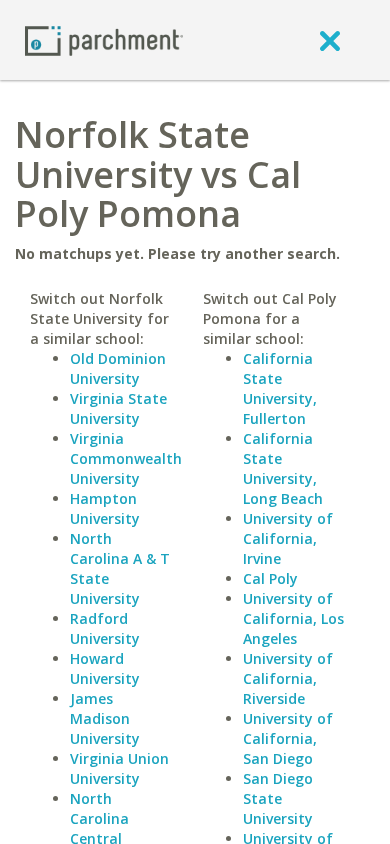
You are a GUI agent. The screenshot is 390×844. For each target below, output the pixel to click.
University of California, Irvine (288, 538)
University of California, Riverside (288, 678)
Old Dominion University (118, 368)
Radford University (105, 628)
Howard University (105, 668)
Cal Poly (270, 578)
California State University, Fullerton (280, 388)
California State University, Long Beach (283, 468)
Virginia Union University (119, 768)
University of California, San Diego (288, 738)
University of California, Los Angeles (293, 618)
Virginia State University (118, 408)
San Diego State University (278, 798)
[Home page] (104, 39)
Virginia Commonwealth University (126, 458)
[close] (330, 40)
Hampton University (105, 508)
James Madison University (105, 718)
